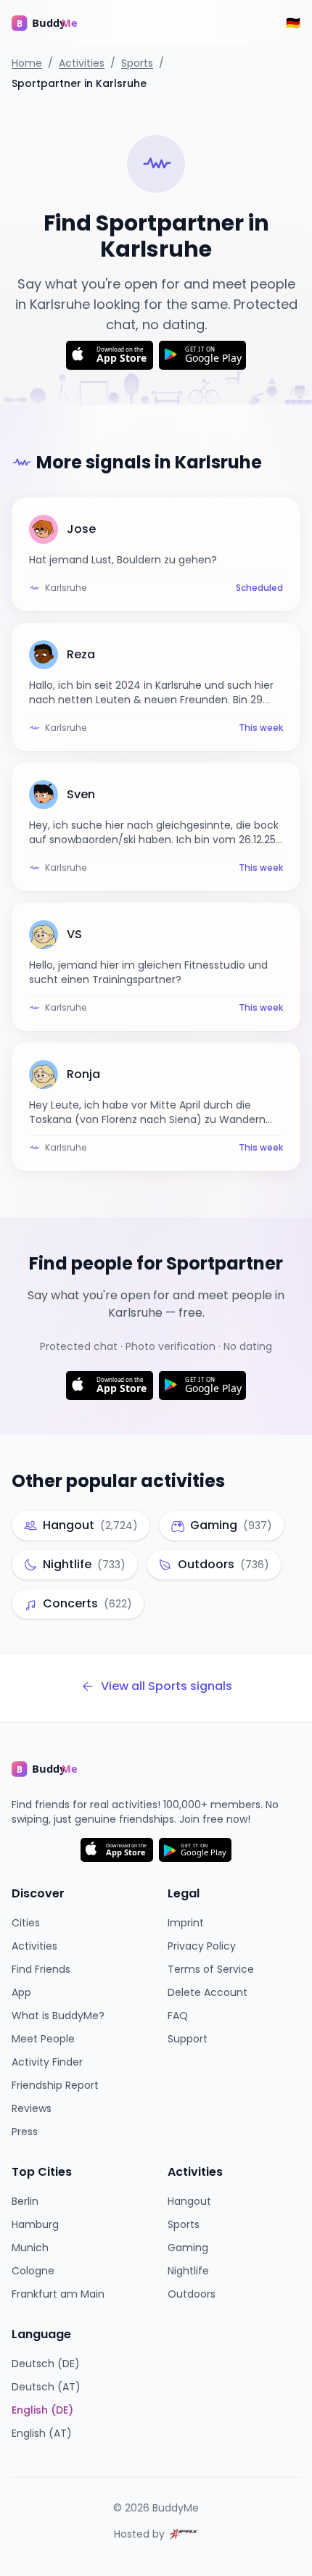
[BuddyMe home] (55, 23)
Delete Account (208, 1992)
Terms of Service (211, 1969)
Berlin (25, 2201)
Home (27, 63)
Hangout (189, 2201)
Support (188, 2039)
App (21, 1992)
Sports (137, 63)
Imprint (186, 1923)
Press (25, 2132)
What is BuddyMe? (58, 2016)
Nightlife (188, 2271)
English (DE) (42, 2410)
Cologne (33, 2271)
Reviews (32, 2108)
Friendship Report (55, 2085)
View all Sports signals (167, 1686)
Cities (26, 1923)
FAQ (178, 2016)
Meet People (43, 2039)
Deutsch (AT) (46, 2387)
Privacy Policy (202, 1946)
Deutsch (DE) (46, 2364)
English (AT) (42, 2433)
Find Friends (41, 1969)
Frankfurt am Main (58, 2294)
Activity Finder (47, 2062)
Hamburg (35, 2224)
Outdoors (192, 2294)
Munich (30, 2248)
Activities (82, 63)
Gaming (188, 2248)
